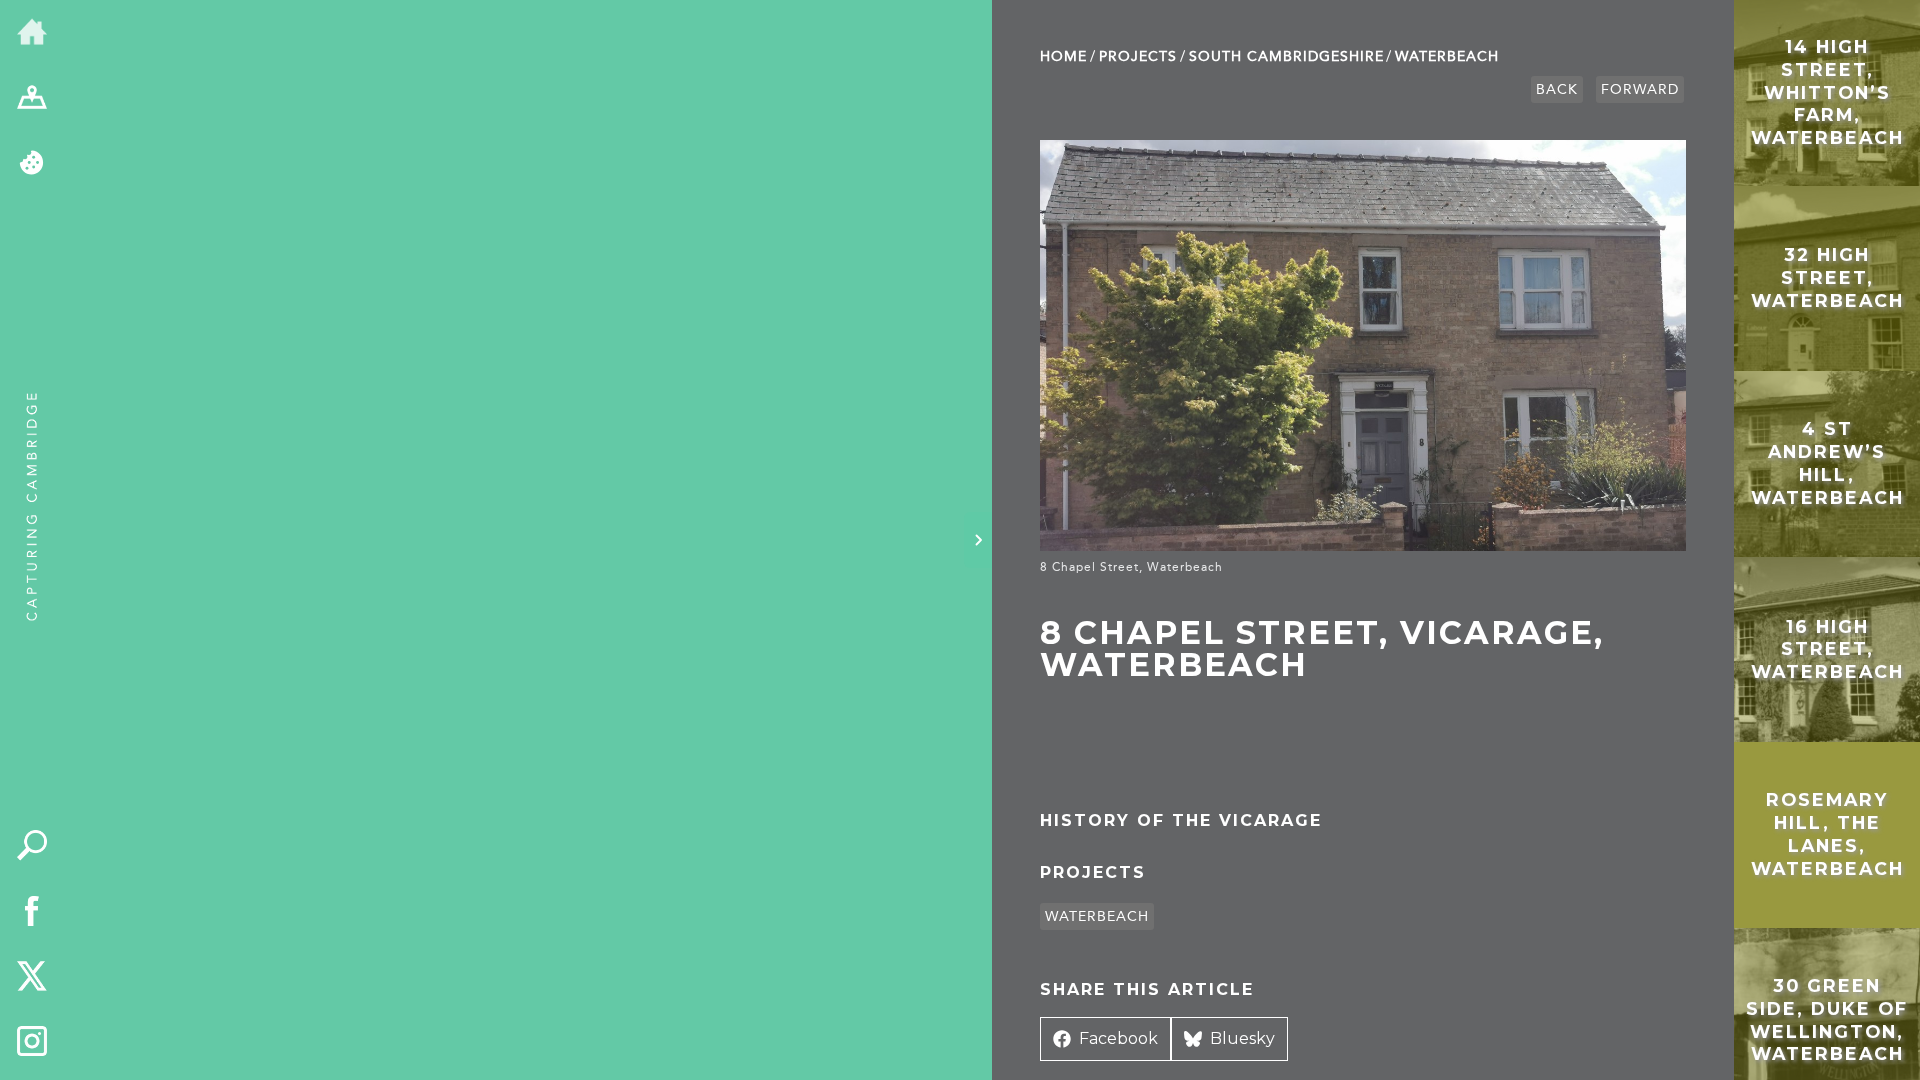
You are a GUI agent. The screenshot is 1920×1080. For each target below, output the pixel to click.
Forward (1640, 89)
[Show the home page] (32, 33)
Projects (1138, 56)
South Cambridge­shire (1286, 56)
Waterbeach (1447, 56)
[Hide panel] (978, 540)
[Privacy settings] (32, 164)
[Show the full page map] (32, 99)
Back (1557, 89)
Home (1063, 56)
